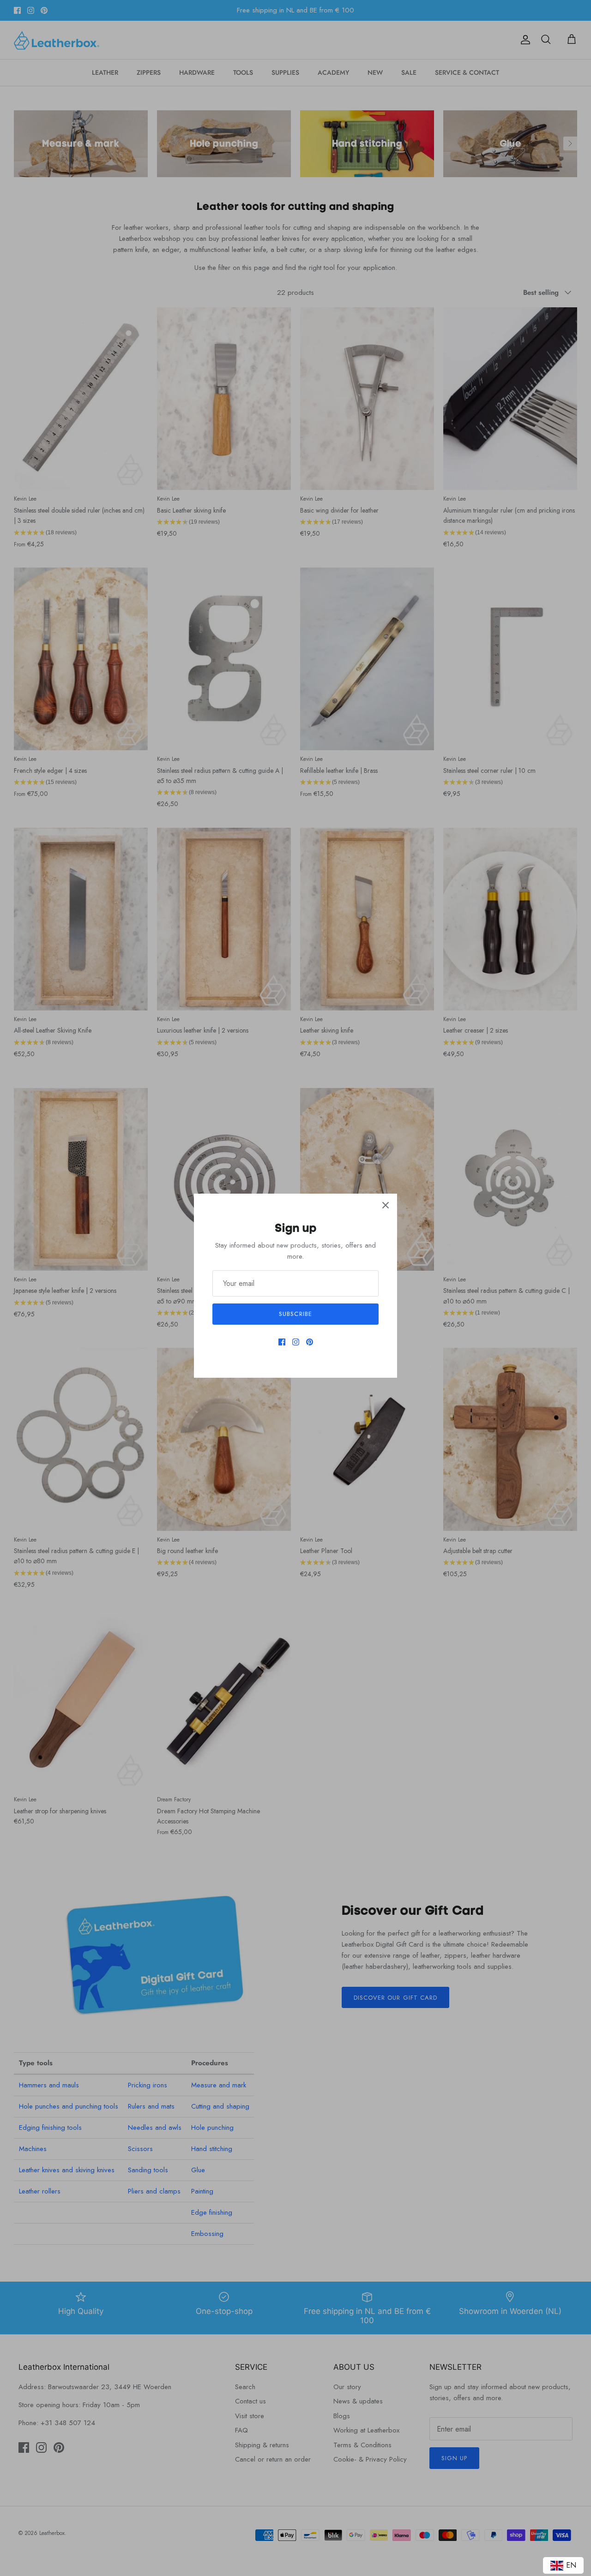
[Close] (386, 1205)
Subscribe (295, 1314)
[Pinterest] (310, 1342)
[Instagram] (296, 1342)
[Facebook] (282, 1342)
